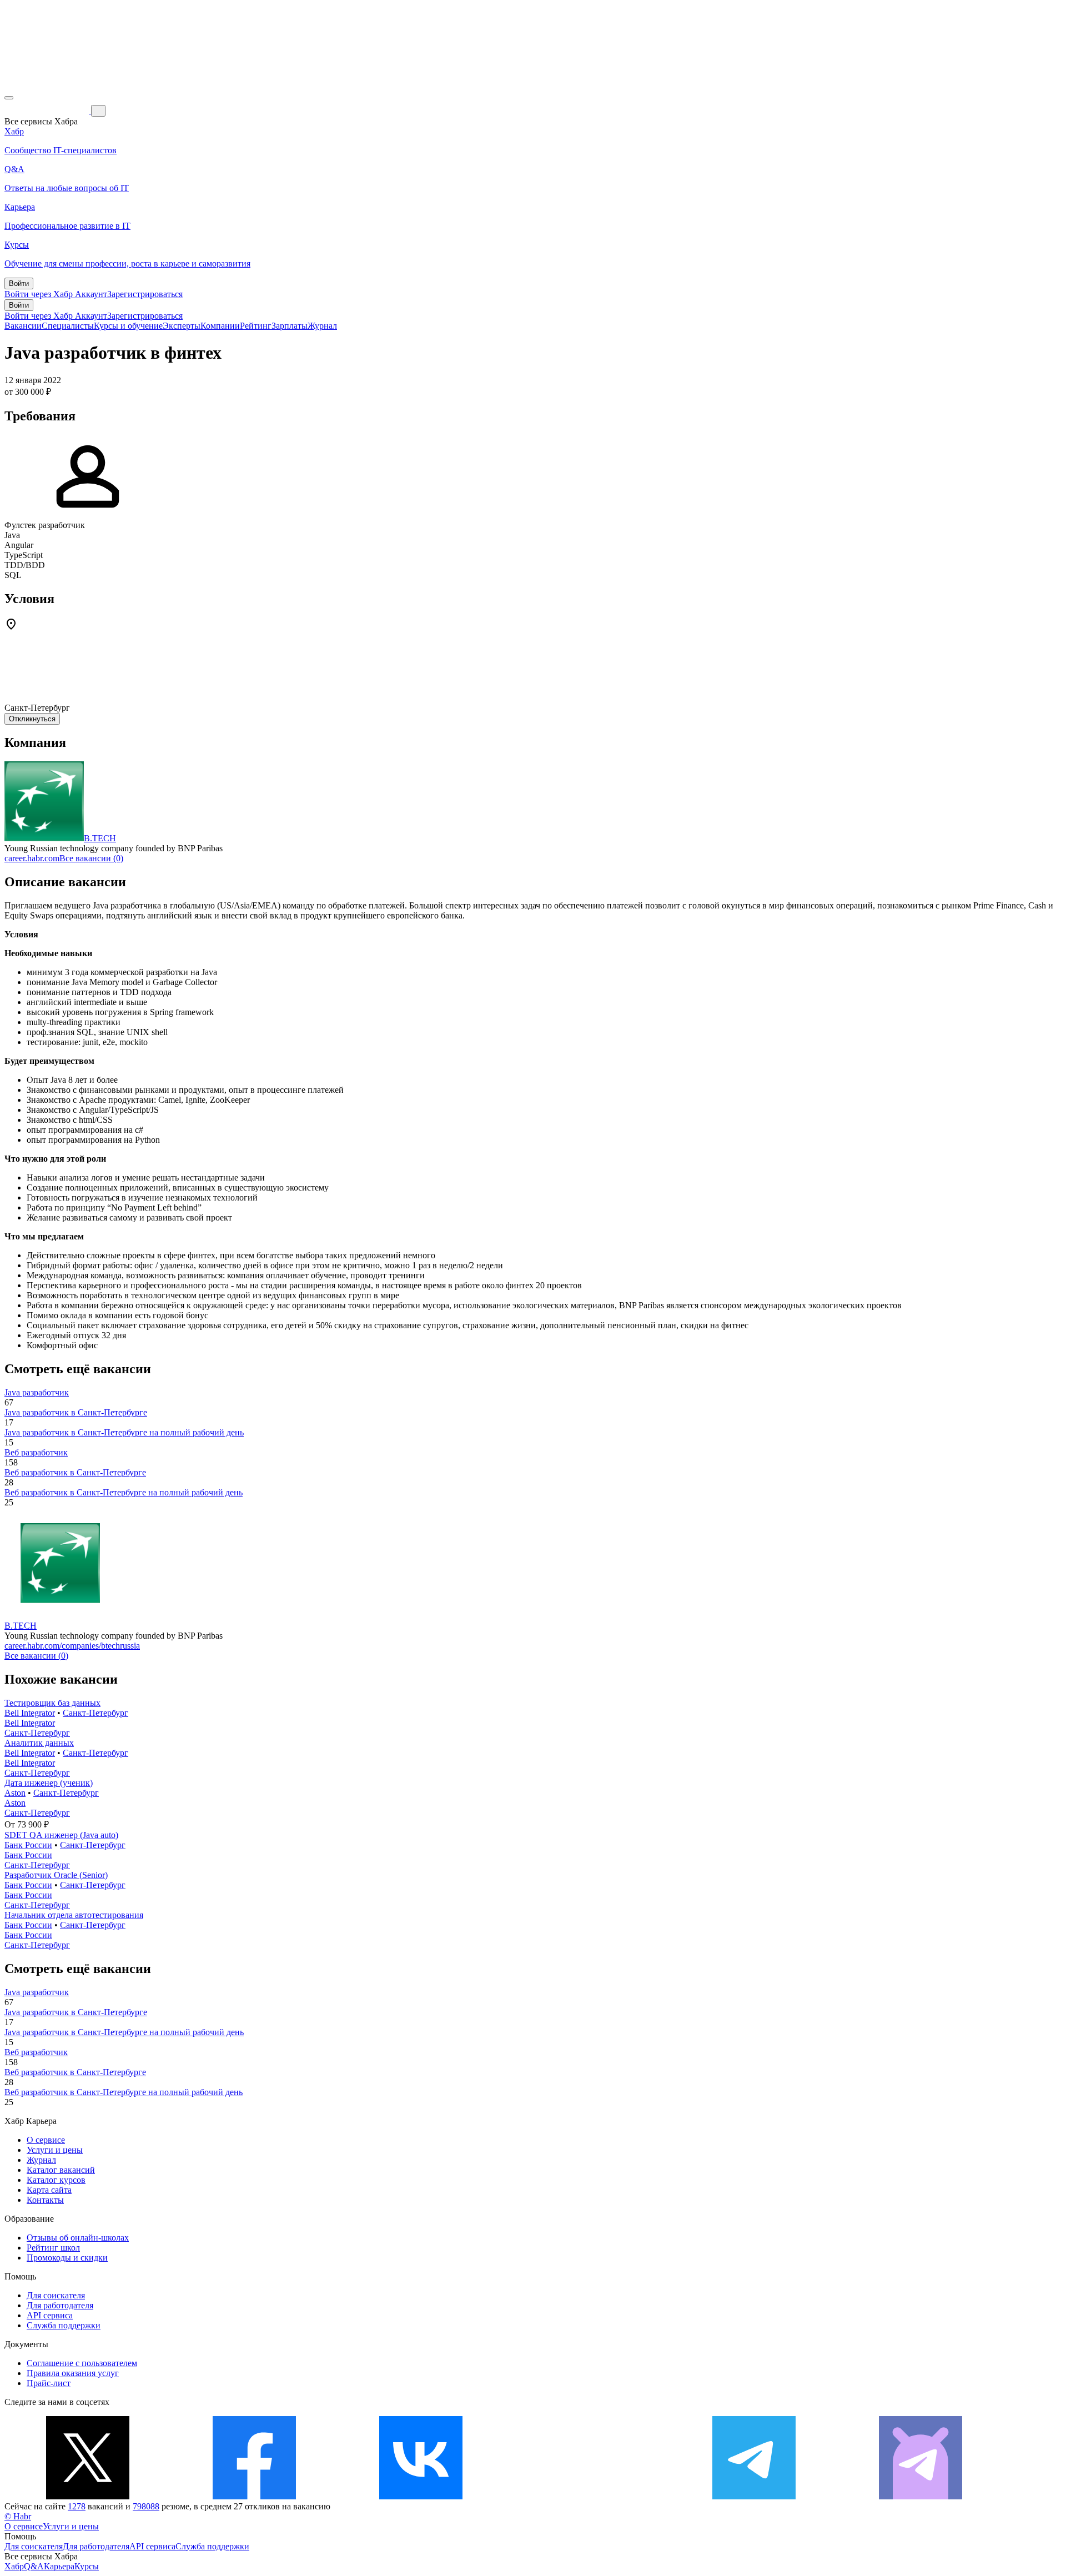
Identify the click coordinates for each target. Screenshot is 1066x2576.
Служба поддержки (64, 2325)
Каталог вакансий (61, 2170)
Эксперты (182, 326)
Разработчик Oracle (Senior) (56, 1875)
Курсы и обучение (128, 326)
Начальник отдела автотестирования (74, 1915)
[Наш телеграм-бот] (921, 2496)
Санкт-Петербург (95, 1713)
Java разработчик (37, 1392)
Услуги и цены (55, 2150)
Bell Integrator (30, 1713)
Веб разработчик (36, 1452)
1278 (77, 2506)
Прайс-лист (49, 2383)
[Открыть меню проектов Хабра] (9, 98)
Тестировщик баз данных (52, 1703)
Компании (220, 326)
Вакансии (23, 326)
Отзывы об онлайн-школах (78, 2238)
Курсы (87, 2566)
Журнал (322, 326)
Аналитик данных (39, 1743)
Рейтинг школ (53, 2248)
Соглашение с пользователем (82, 2363)
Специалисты (68, 326)
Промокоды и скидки (67, 2258)
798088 (146, 2506)
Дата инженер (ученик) (49, 1783)
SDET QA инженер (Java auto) (61, 1835)
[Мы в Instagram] (587, 2496)
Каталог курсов (56, 2180)
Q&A (34, 2566)
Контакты (45, 2200)
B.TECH (100, 838)
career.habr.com (32, 858)
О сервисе (46, 2140)
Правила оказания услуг (73, 2373)
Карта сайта (49, 2190)
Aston (15, 1793)
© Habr (18, 2516)
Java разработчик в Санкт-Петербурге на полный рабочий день (124, 1432)
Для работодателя (60, 2305)
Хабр (14, 2566)
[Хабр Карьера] (48, 110)
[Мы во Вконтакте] (421, 2496)
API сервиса (50, 2315)
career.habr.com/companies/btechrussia (72, 1646)
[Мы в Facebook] (254, 2496)
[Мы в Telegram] (754, 2496)
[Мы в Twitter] (88, 2496)
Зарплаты (290, 326)
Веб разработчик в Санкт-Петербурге (75, 1472)
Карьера (59, 2566)
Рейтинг (256, 326)
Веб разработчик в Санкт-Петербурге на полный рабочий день (124, 1492)
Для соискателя (56, 2295)
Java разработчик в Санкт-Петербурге (76, 1412)
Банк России (28, 1845)
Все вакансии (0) (91, 858)
